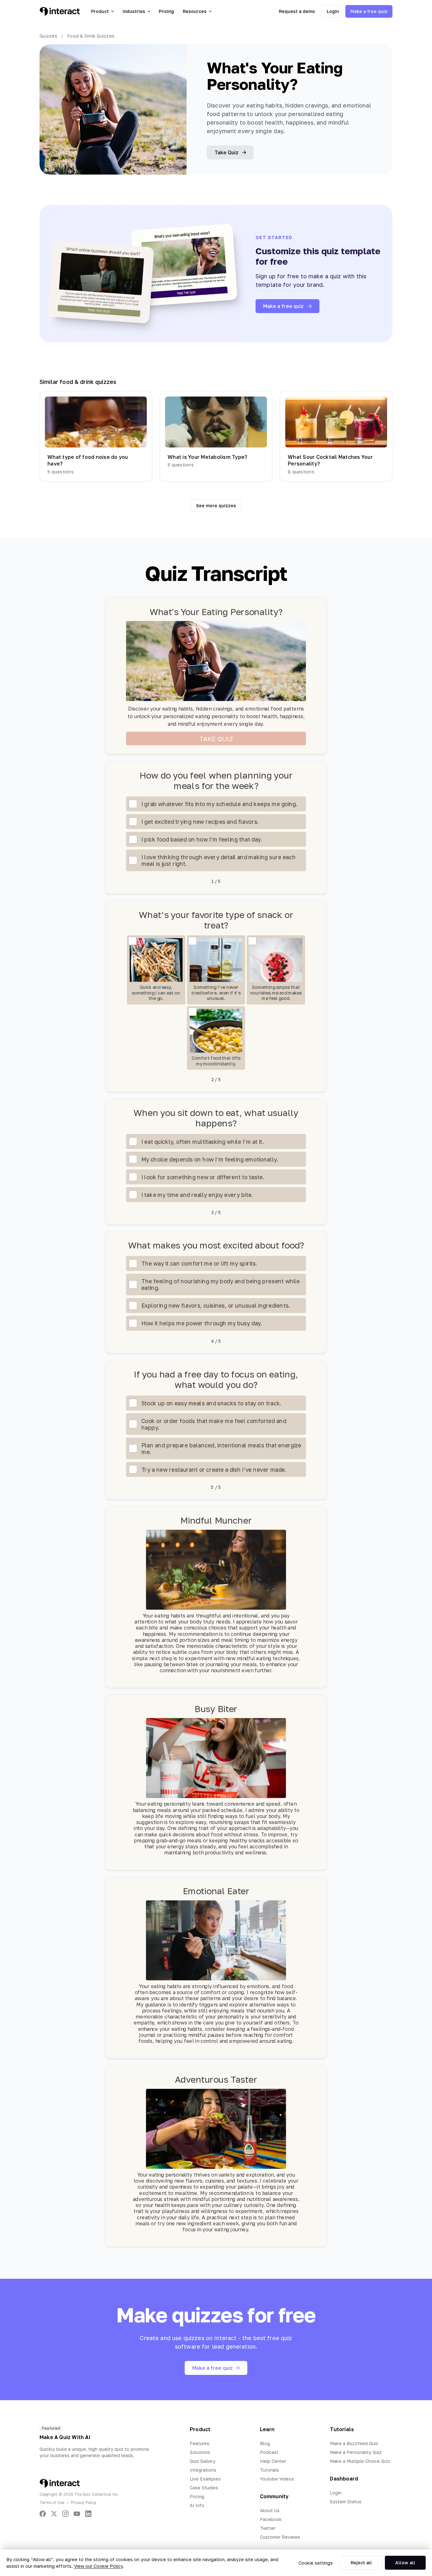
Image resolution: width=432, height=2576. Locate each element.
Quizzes (48, 36)
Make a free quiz (369, 11)
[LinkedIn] (88, 2514)
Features (200, 2443)
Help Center (273, 2461)
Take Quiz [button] (226, 152)
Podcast (269, 2452)
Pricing (166, 11)
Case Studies (204, 2488)
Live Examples (205, 2479)
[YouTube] (77, 2514)
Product (100, 11)
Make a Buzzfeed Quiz (354, 2443)
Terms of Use (52, 2502)
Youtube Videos (277, 2479)
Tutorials (269, 2470)
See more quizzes (216, 505)
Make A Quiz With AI (65, 2437)
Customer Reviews (280, 2537)
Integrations (203, 2470)
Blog (265, 2443)
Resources (195, 11)
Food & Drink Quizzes (91, 36)
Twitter (268, 2528)
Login (333, 11)
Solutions (200, 2452)
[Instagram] (65, 2514)
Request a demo (297, 11)
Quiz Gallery (203, 2461)
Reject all (361, 2563)
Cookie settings (316, 2563)
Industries (134, 11)
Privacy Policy (84, 2502)
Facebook (271, 2519)
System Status (346, 2502)
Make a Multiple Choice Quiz (360, 2461)
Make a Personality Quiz (356, 2452)
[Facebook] (43, 2514)
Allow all (405, 2563)
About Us (270, 2510)
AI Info (197, 2505)
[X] (54, 2514)
